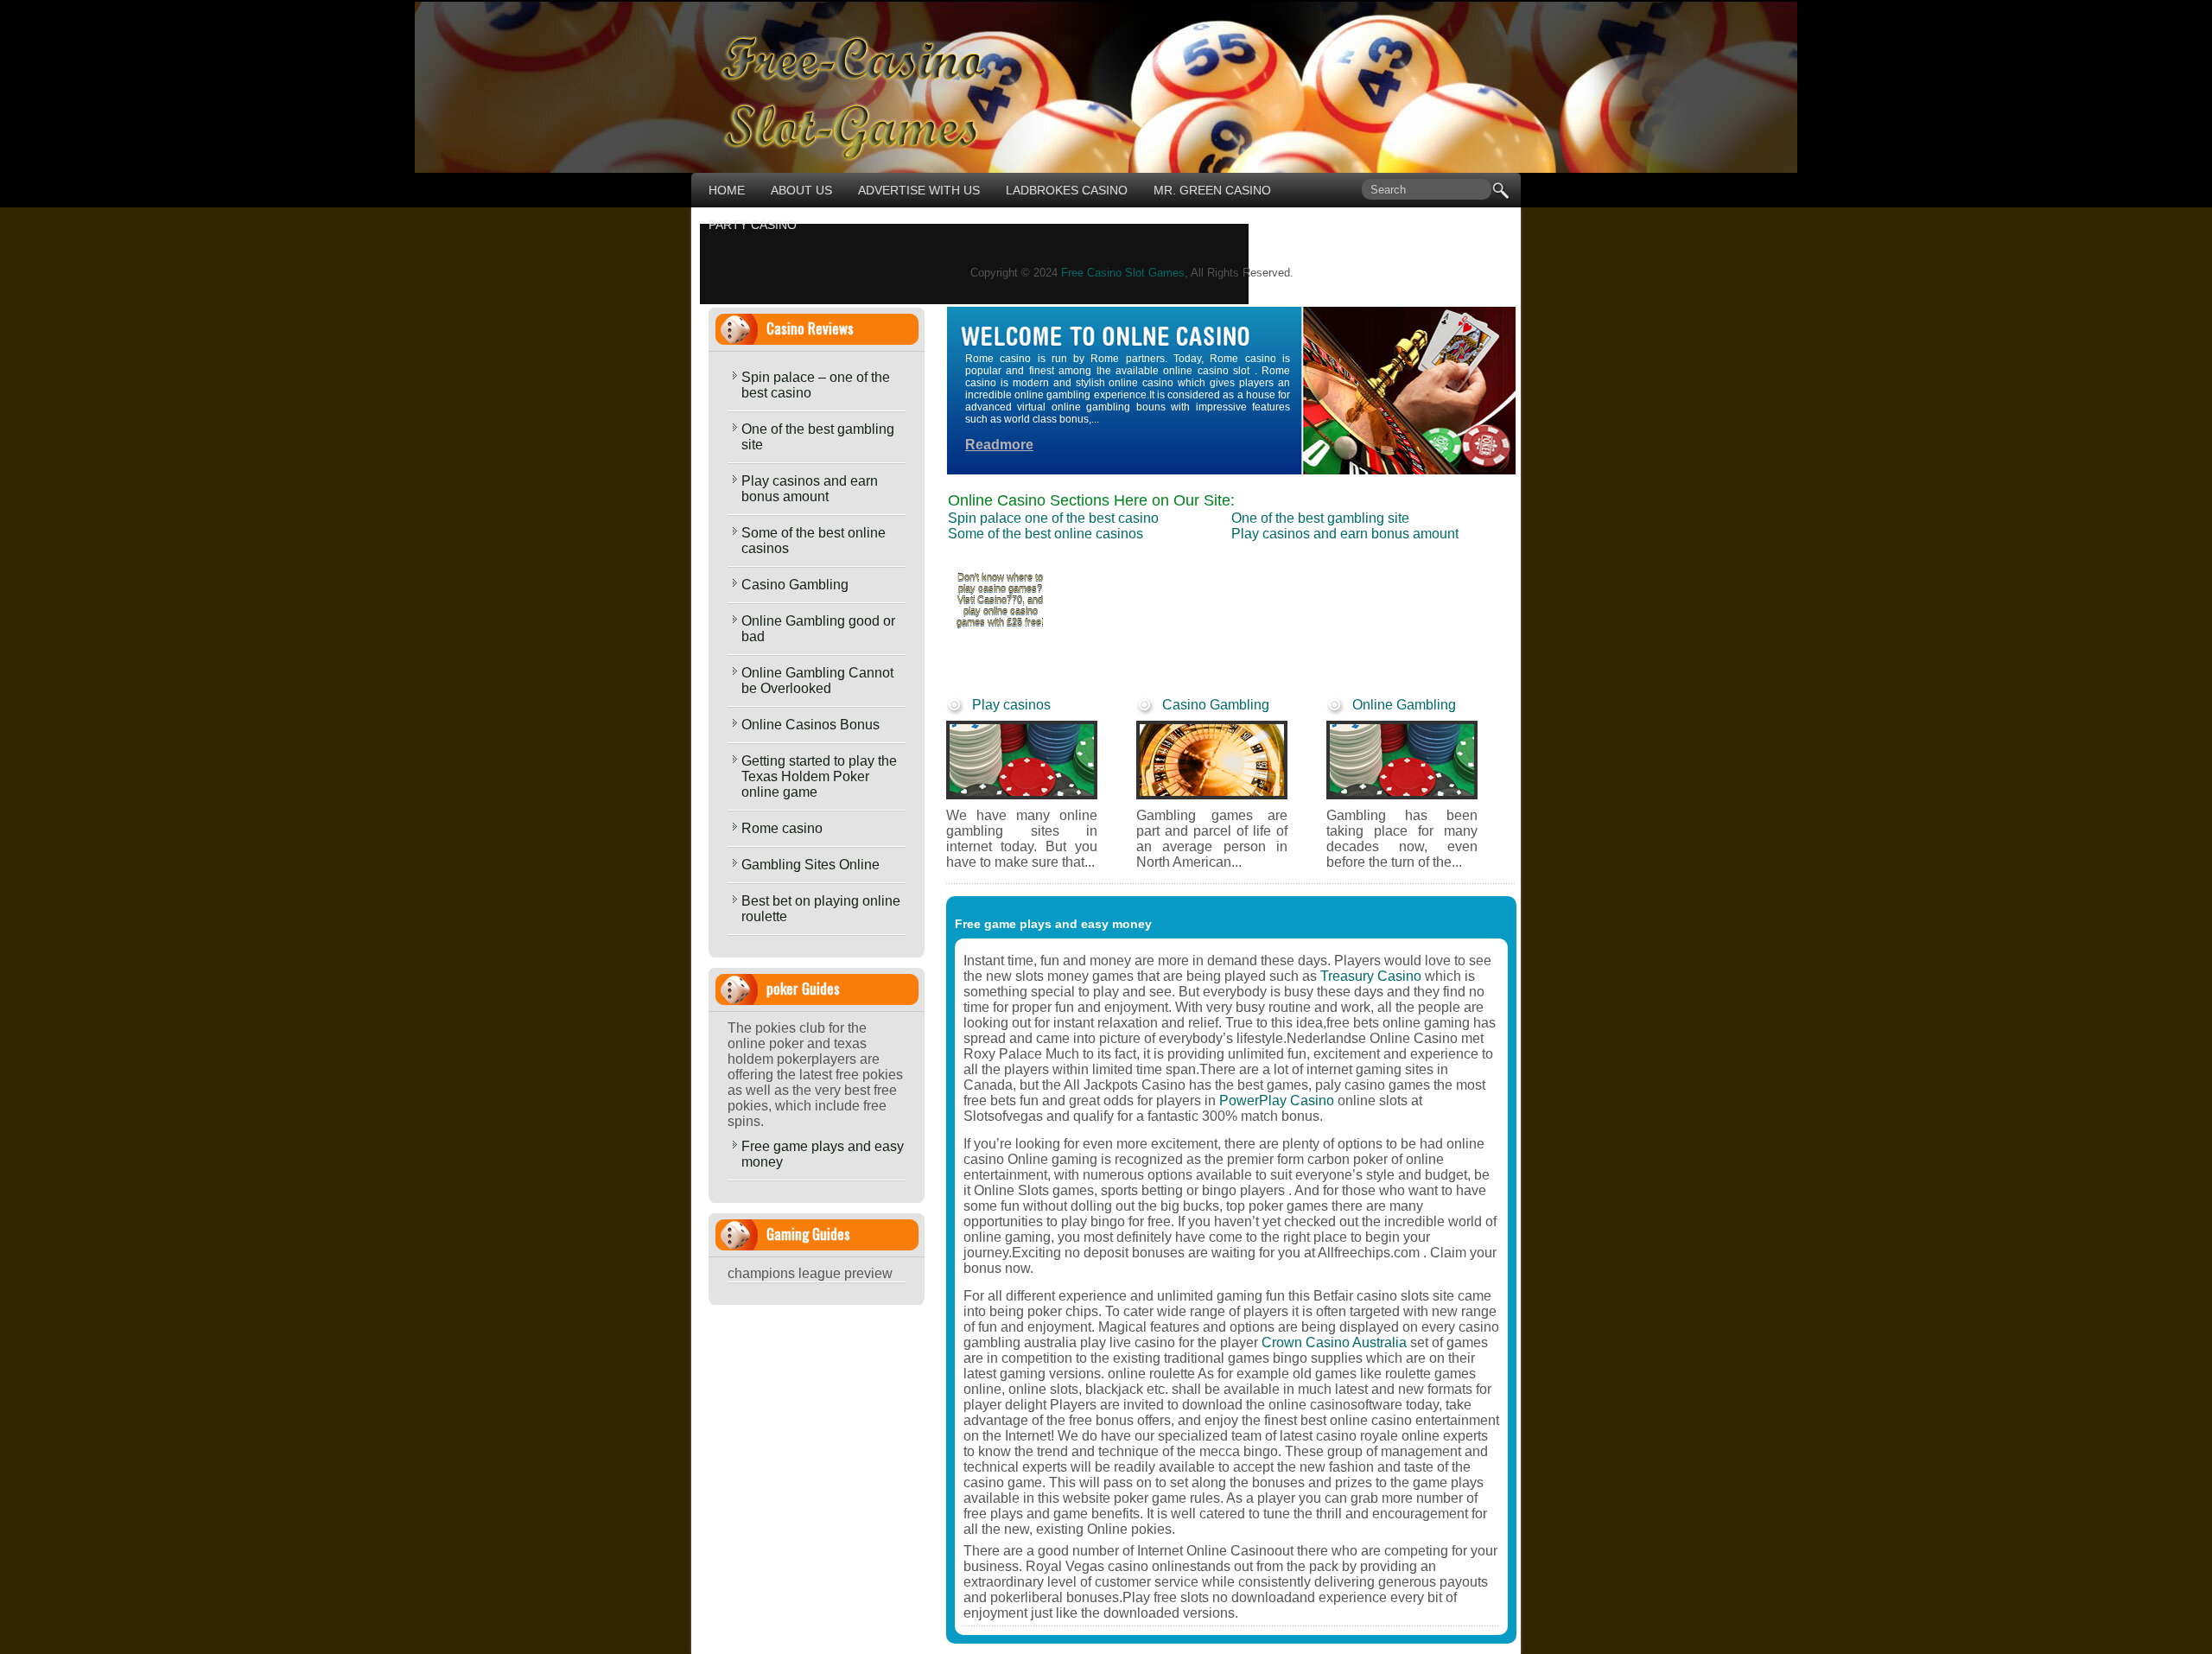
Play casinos (1011, 705)
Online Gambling (1404, 705)
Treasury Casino (1371, 976)
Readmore (999, 445)
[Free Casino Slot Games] (839, 157)
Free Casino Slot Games (1123, 273)
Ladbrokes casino (1067, 190)
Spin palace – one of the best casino (816, 385)
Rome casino (782, 828)
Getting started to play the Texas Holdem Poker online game (819, 776)
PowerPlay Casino (1277, 1101)
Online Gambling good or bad (818, 629)
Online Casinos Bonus (810, 725)
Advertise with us (919, 190)
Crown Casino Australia (1334, 1342)
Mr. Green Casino (1212, 190)
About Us (801, 190)
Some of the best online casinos (814, 541)
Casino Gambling (795, 585)
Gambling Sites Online (810, 865)
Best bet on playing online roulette (821, 909)
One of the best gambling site (818, 437)
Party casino (753, 225)
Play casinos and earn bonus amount (810, 489)
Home (727, 190)
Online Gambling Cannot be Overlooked (817, 681)
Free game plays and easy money (823, 1154)
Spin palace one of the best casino (1053, 518)
